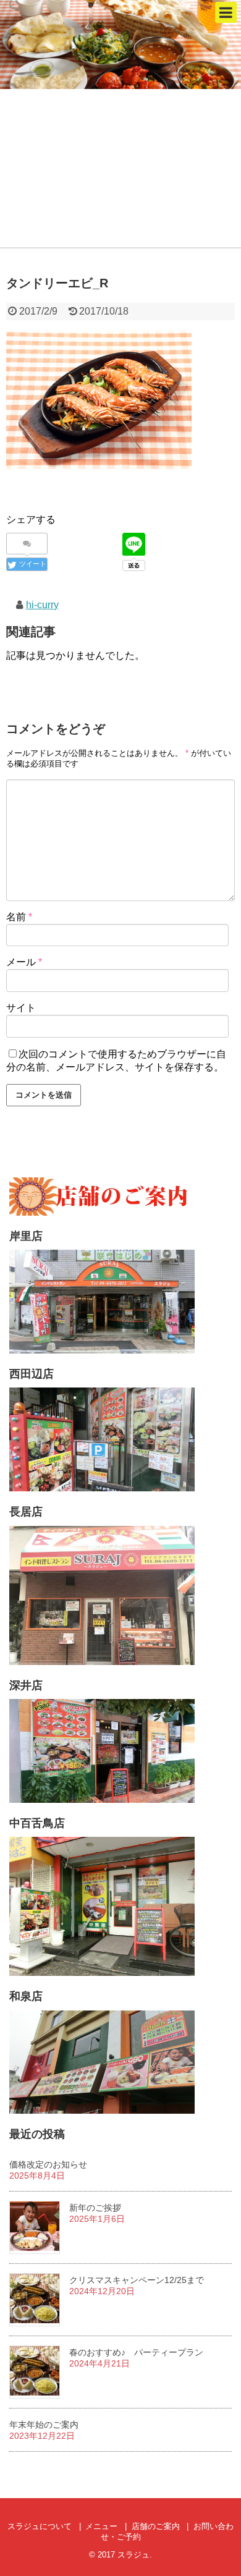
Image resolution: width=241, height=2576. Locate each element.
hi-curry (42, 605)
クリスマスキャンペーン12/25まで (137, 2280)
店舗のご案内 (156, 2526)
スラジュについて (40, 2526)
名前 (19, 917)
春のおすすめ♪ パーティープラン (136, 2352)
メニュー (101, 2526)
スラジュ (133, 2555)
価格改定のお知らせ (48, 2164)
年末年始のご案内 (44, 2425)
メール (24, 962)
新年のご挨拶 (95, 2208)
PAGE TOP (222, 2487)
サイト (21, 1008)
